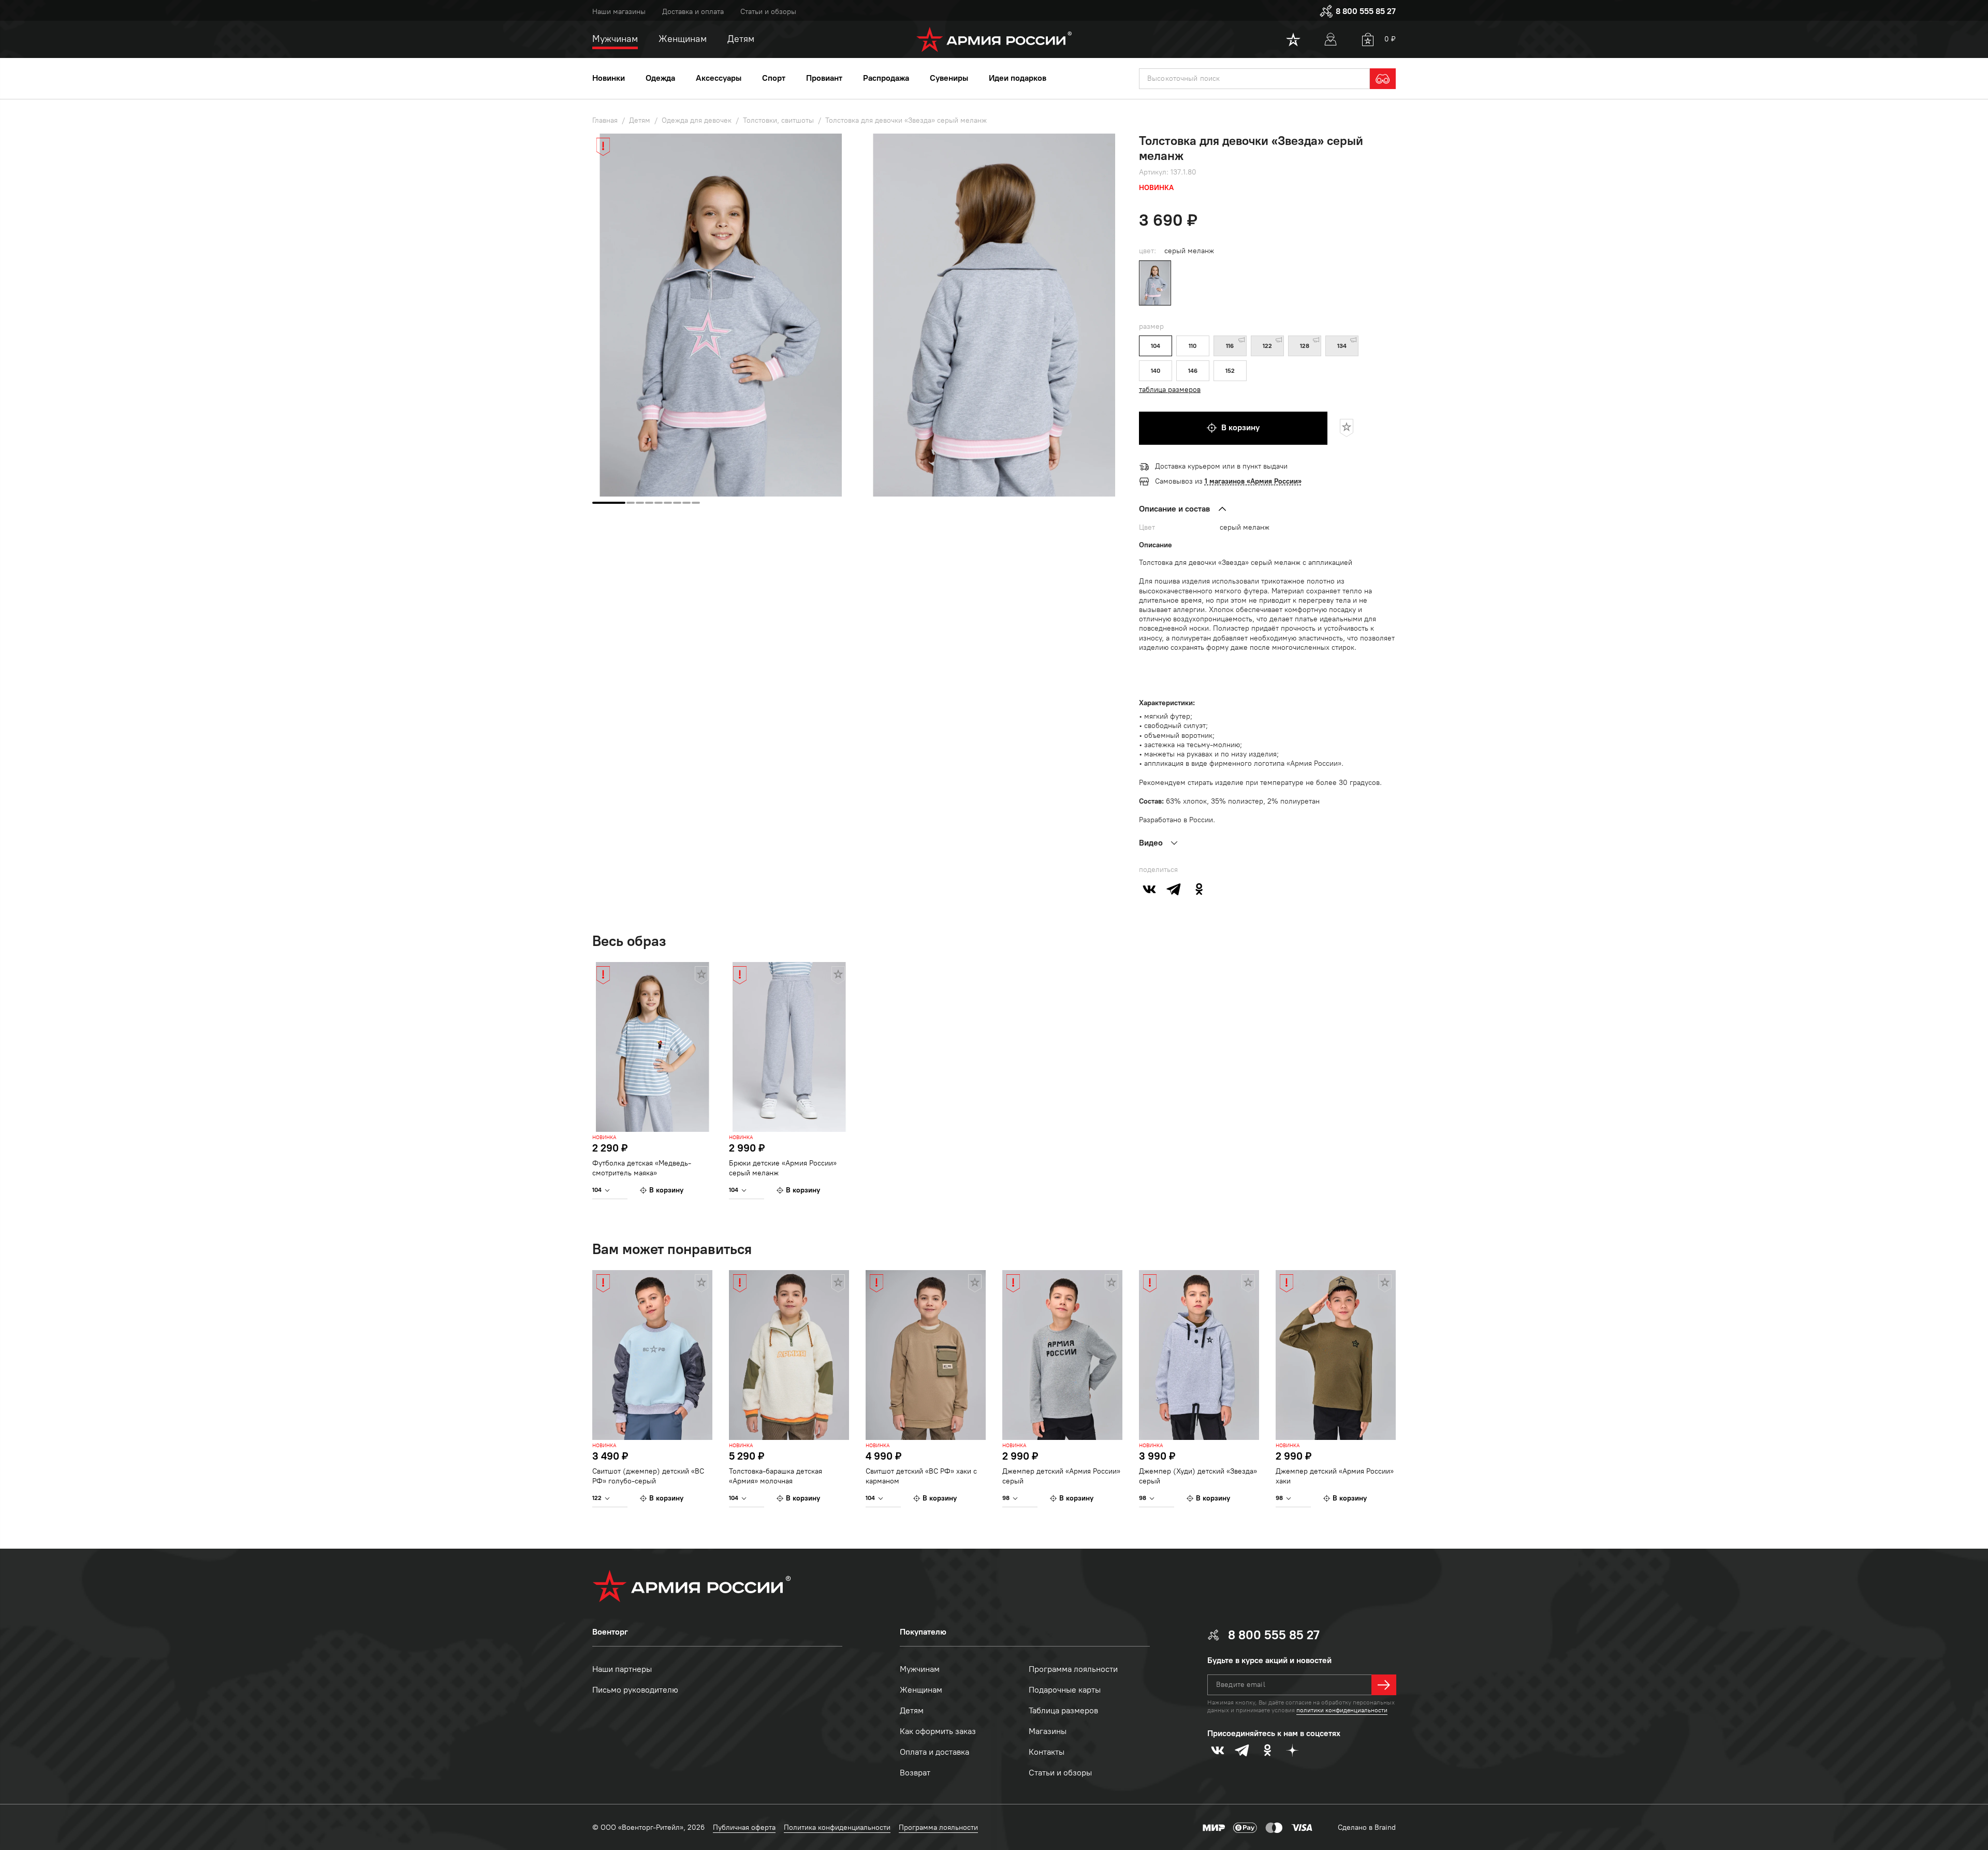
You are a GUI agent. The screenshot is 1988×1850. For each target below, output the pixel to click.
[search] (1383, 79)
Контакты (1047, 1752)
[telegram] (1174, 889)
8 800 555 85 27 (1366, 11)
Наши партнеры (622, 1669)
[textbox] (1254, 79)
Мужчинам (920, 1669)
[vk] (1149, 889)
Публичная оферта (744, 1827)
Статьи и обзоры (768, 12)
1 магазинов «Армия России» (1253, 481)
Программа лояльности (1073, 1669)
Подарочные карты (1065, 1690)
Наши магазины (619, 12)
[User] (1331, 39)
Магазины (1048, 1731)
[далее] (1384, 1685)
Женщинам (921, 1690)
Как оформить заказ (938, 1731)
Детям (912, 1710)
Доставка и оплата (693, 12)
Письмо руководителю (635, 1690)
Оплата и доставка (934, 1752)
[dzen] (1292, 1750)
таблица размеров (1170, 390)
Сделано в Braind (1367, 1827)
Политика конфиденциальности (837, 1827)
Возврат (915, 1773)
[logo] (994, 39)
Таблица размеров (1063, 1710)
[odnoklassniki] (1199, 889)
